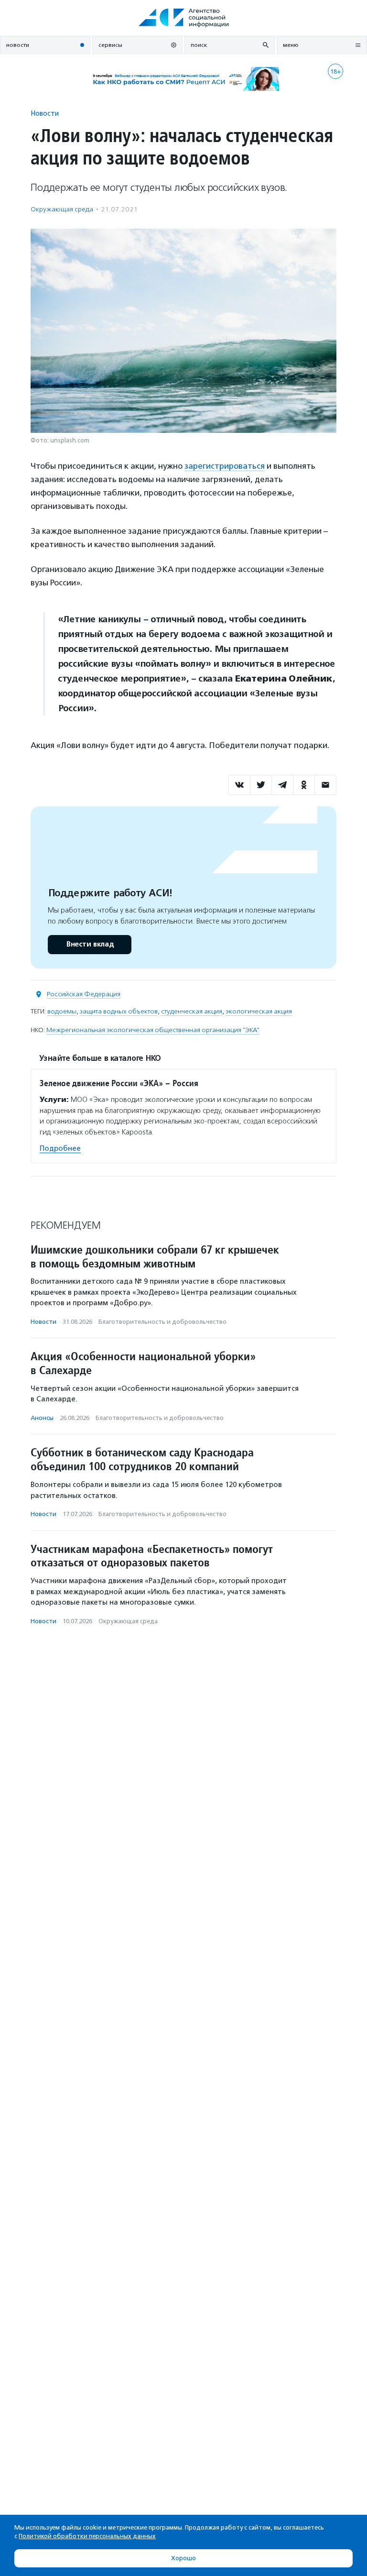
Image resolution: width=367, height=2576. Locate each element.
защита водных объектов (119, 1011)
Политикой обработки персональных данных (87, 2536)
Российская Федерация (84, 994)
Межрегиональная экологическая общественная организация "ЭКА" (153, 1030)
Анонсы (42, 1418)
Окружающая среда (62, 209)
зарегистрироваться (225, 466)
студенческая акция (192, 1011)
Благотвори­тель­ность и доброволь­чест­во (162, 1322)
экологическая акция (259, 1011)
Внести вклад (90, 944)
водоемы (62, 1011)
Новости (45, 113)
